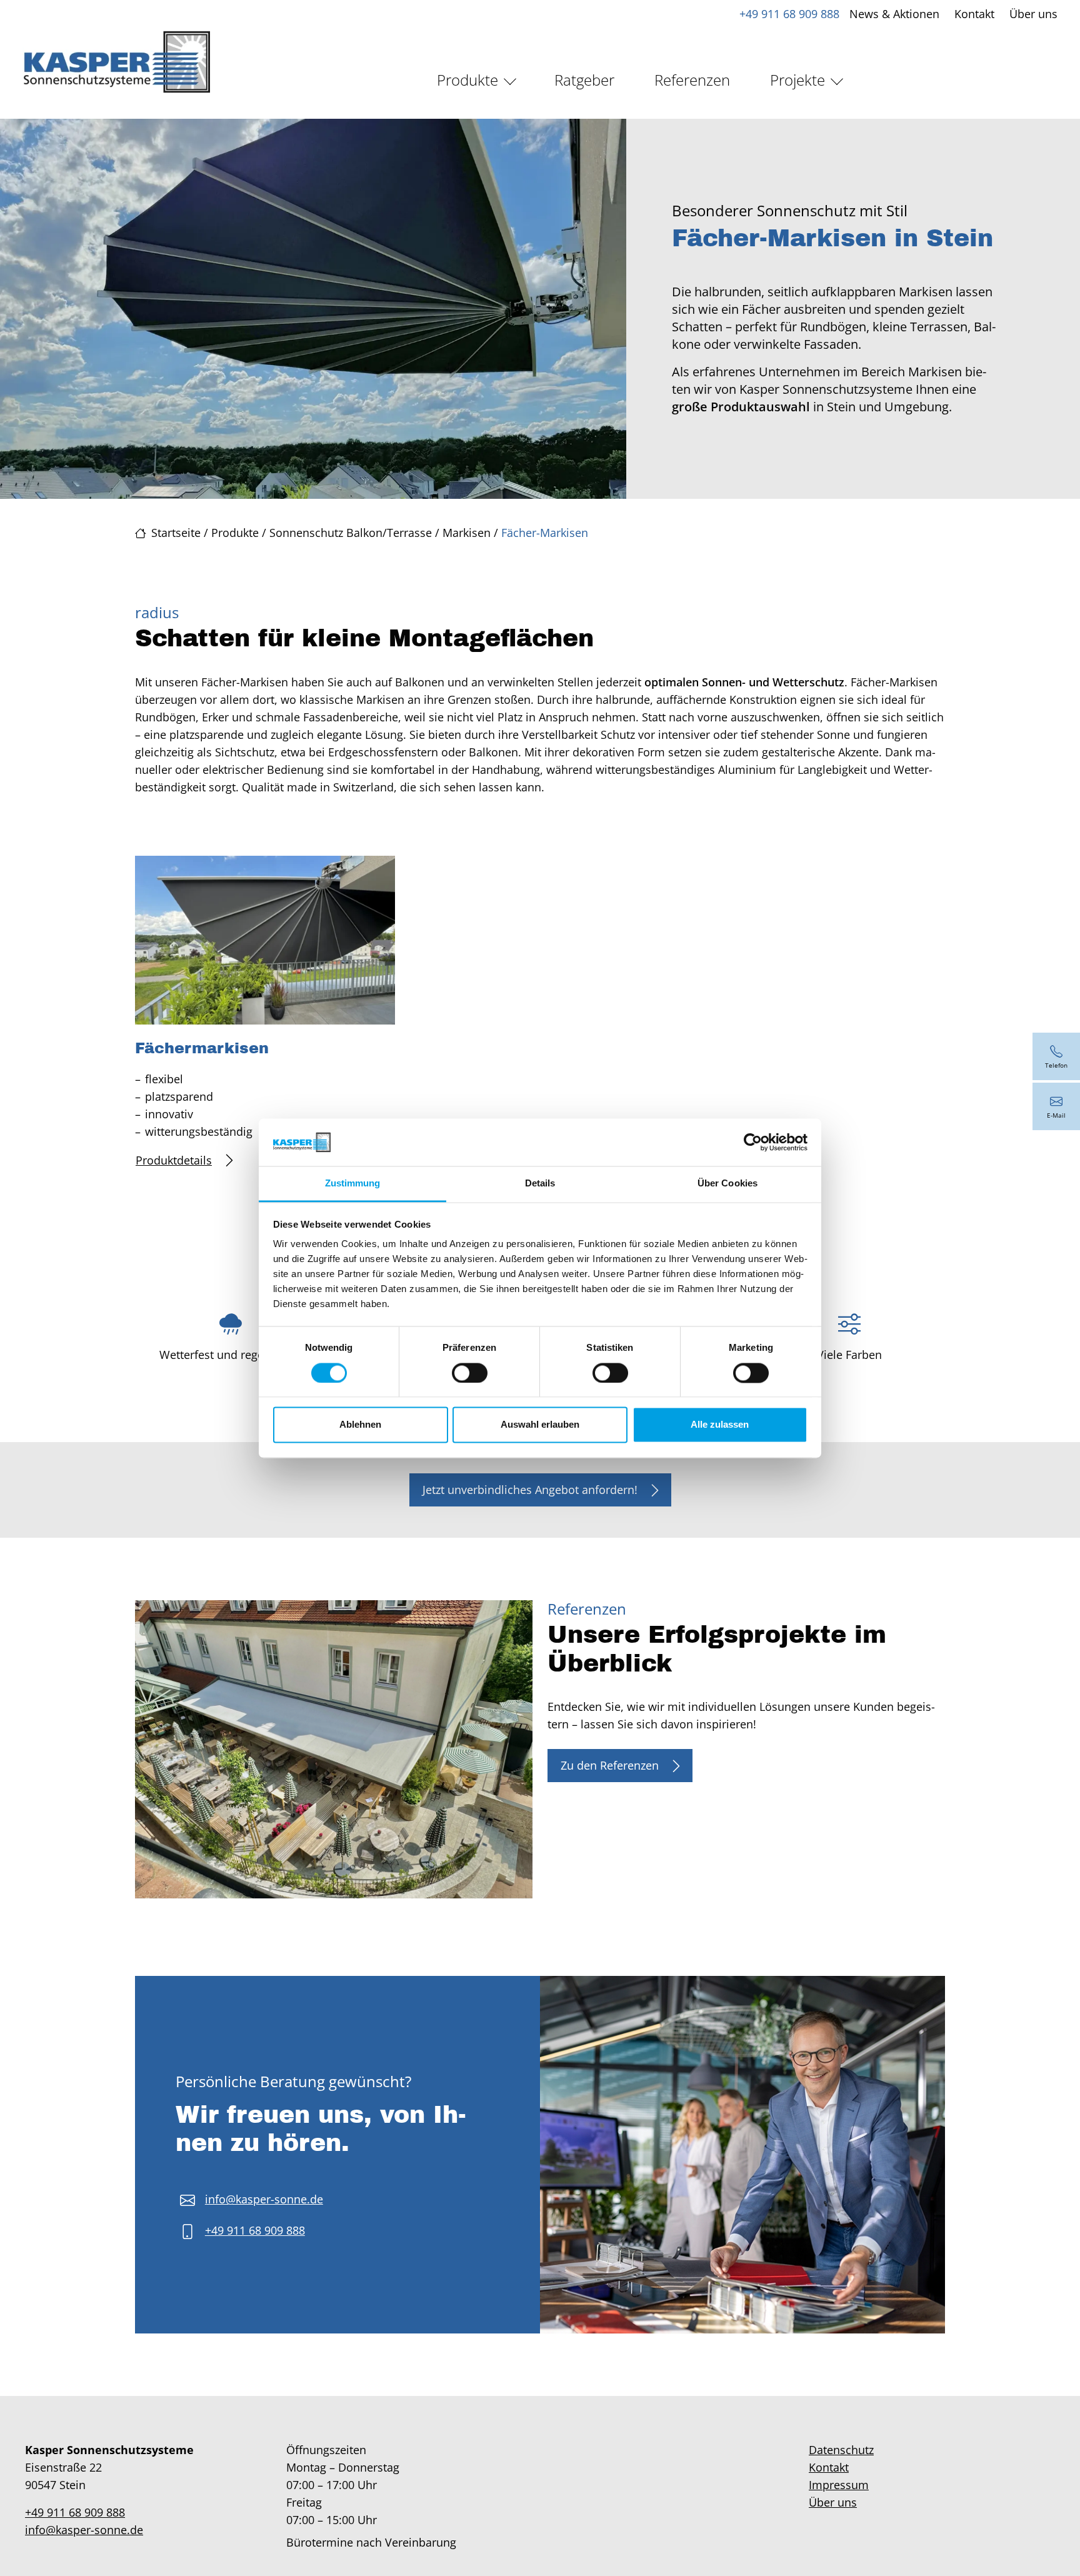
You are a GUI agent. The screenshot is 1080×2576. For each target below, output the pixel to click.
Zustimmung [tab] (353, 1184)
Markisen (467, 533)
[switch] (470, 1373)
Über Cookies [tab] (727, 1184)
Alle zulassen (720, 1425)
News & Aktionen (894, 14)
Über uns (1033, 14)
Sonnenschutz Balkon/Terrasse (351, 533)
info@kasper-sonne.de (264, 2199)
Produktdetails (174, 1160)
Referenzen (692, 80)
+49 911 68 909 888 (789, 14)
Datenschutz (841, 2450)
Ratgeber (584, 80)
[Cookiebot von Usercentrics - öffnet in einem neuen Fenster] (753, 1142)
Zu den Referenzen (610, 1765)
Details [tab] (540, 1184)
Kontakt (974, 14)
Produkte (467, 80)
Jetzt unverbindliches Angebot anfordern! (530, 1490)
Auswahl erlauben (540, 1425)
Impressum (839, 2485)
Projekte (797, 80)
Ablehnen (360, 1425)
